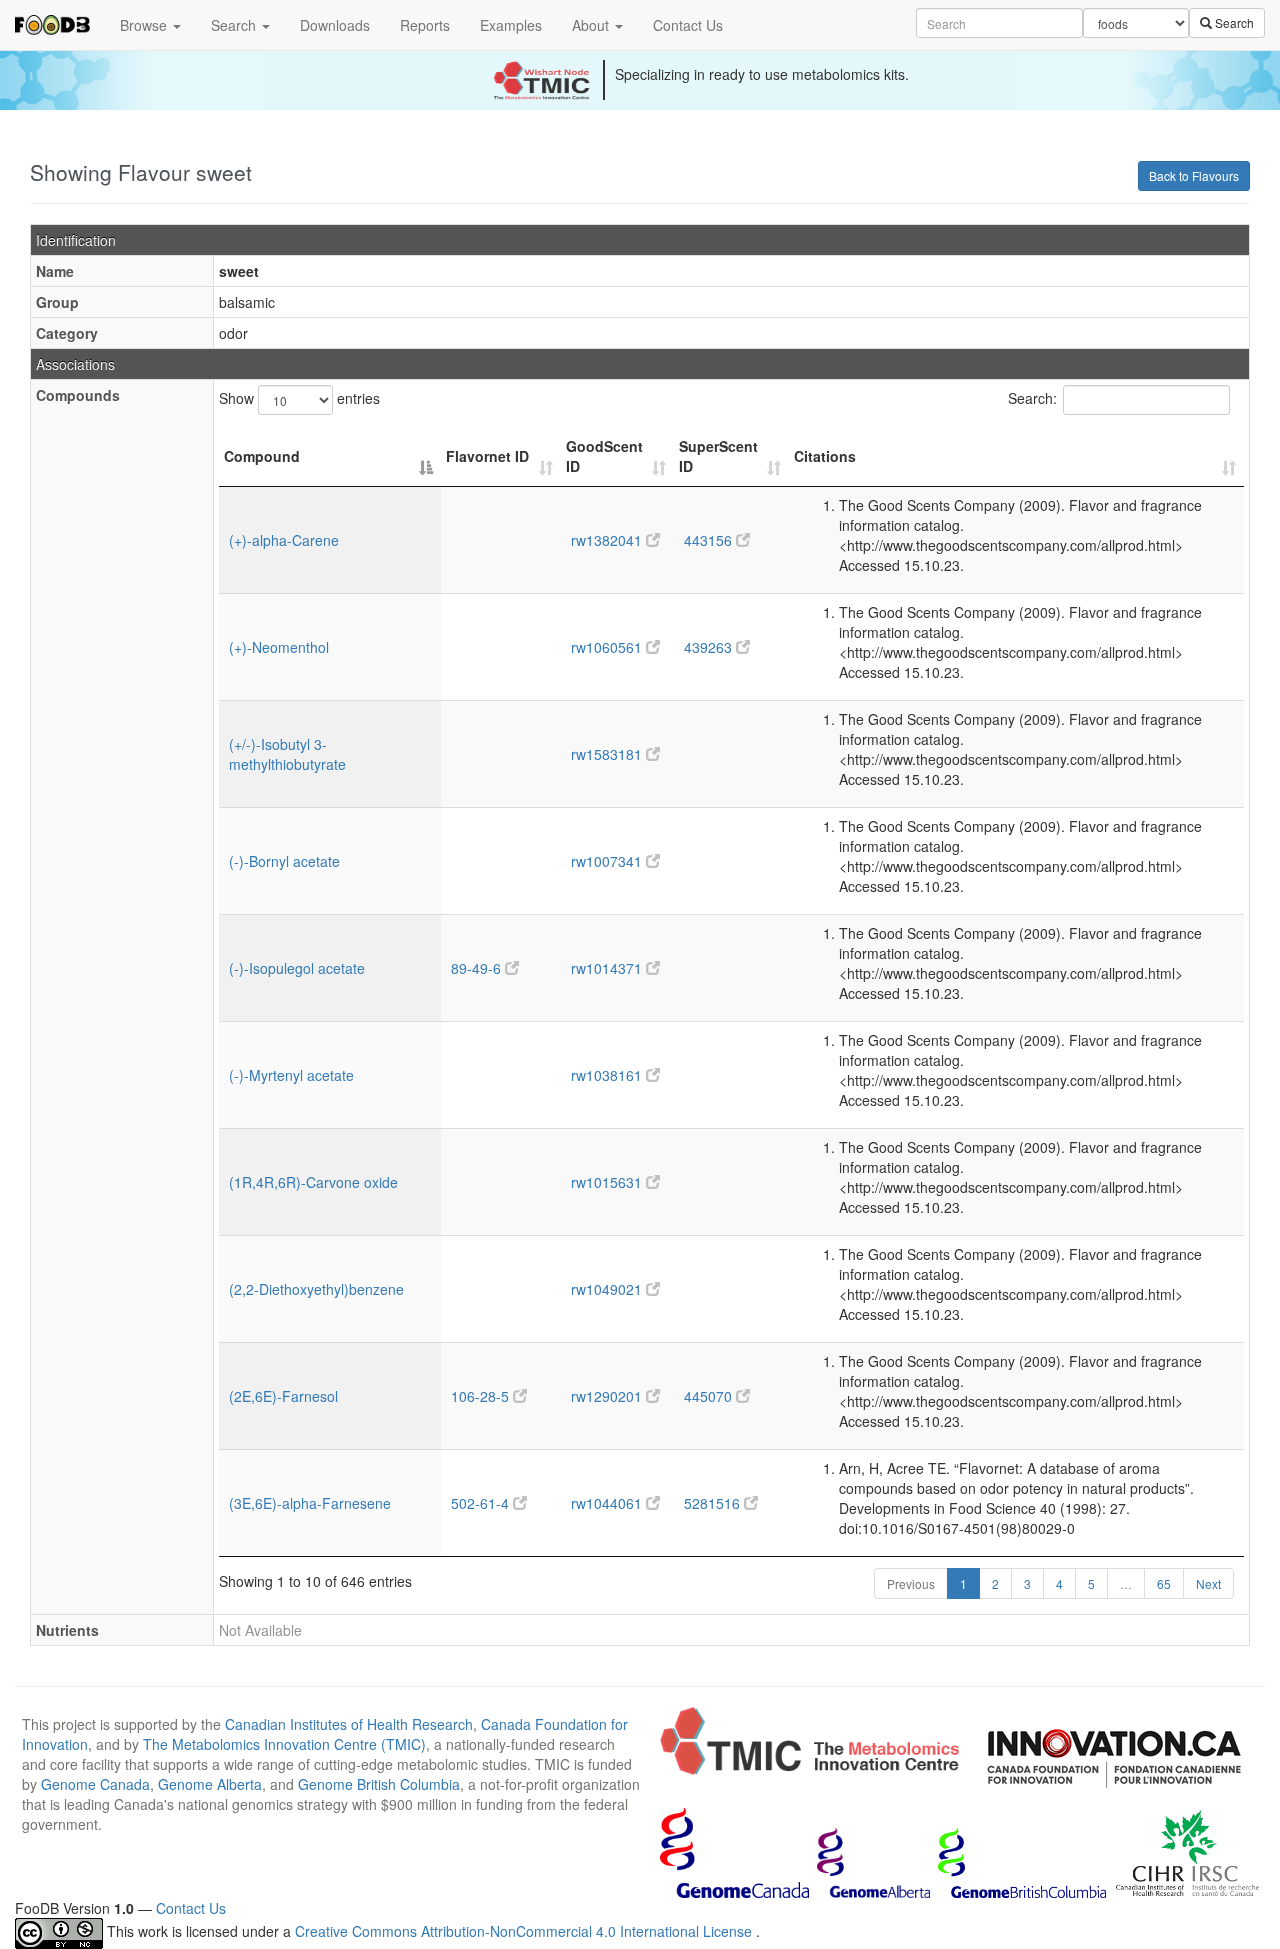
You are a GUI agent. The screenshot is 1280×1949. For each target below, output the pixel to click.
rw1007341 (608, 861)
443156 (710, 540)
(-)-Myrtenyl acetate (291, 1075)
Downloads (335, 25)
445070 (710, 1396)
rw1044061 (608, 1503)
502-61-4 (482, 1503)
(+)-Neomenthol (279, 647)
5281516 (714, 1503)
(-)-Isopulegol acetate (297, 968)
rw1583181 (608, 754)
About (592, 25)
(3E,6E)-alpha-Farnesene (310, 1503)
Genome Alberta (210, 1784)
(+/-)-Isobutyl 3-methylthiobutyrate (287, 754)
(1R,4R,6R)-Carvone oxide (313, 1182)
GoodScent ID (604, 456)
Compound (262, 456)
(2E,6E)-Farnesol (283, 1396)
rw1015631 (608, 1182)
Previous (911, 1583)
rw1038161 (608, 1075)
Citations (825, 456)
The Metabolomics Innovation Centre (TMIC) (284, 1744)
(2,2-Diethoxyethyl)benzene (316, 1289)
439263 (710, 647)
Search (235, 25)
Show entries (299, 398)
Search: (1032, 398)
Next (1208, 1583)
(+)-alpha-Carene (284, 540)
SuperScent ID (718, 456)
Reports (425, 25)
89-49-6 (478, 968)
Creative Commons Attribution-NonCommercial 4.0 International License (525, 1932)
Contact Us (688, 25)
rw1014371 (608, 968)
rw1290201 (608, 1396)
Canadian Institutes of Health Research (349, 1724)
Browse (145, 25)
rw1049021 (608, 1289)
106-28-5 (482, 1396)
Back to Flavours (1194, 175)
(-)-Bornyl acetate (284, 861)
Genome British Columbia (379, 1784)
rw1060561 (608, 647)
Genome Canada (95, 1784)
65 (1164, 1583)
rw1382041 (608, 540)
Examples (511, 25)
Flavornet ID (487, 456)
